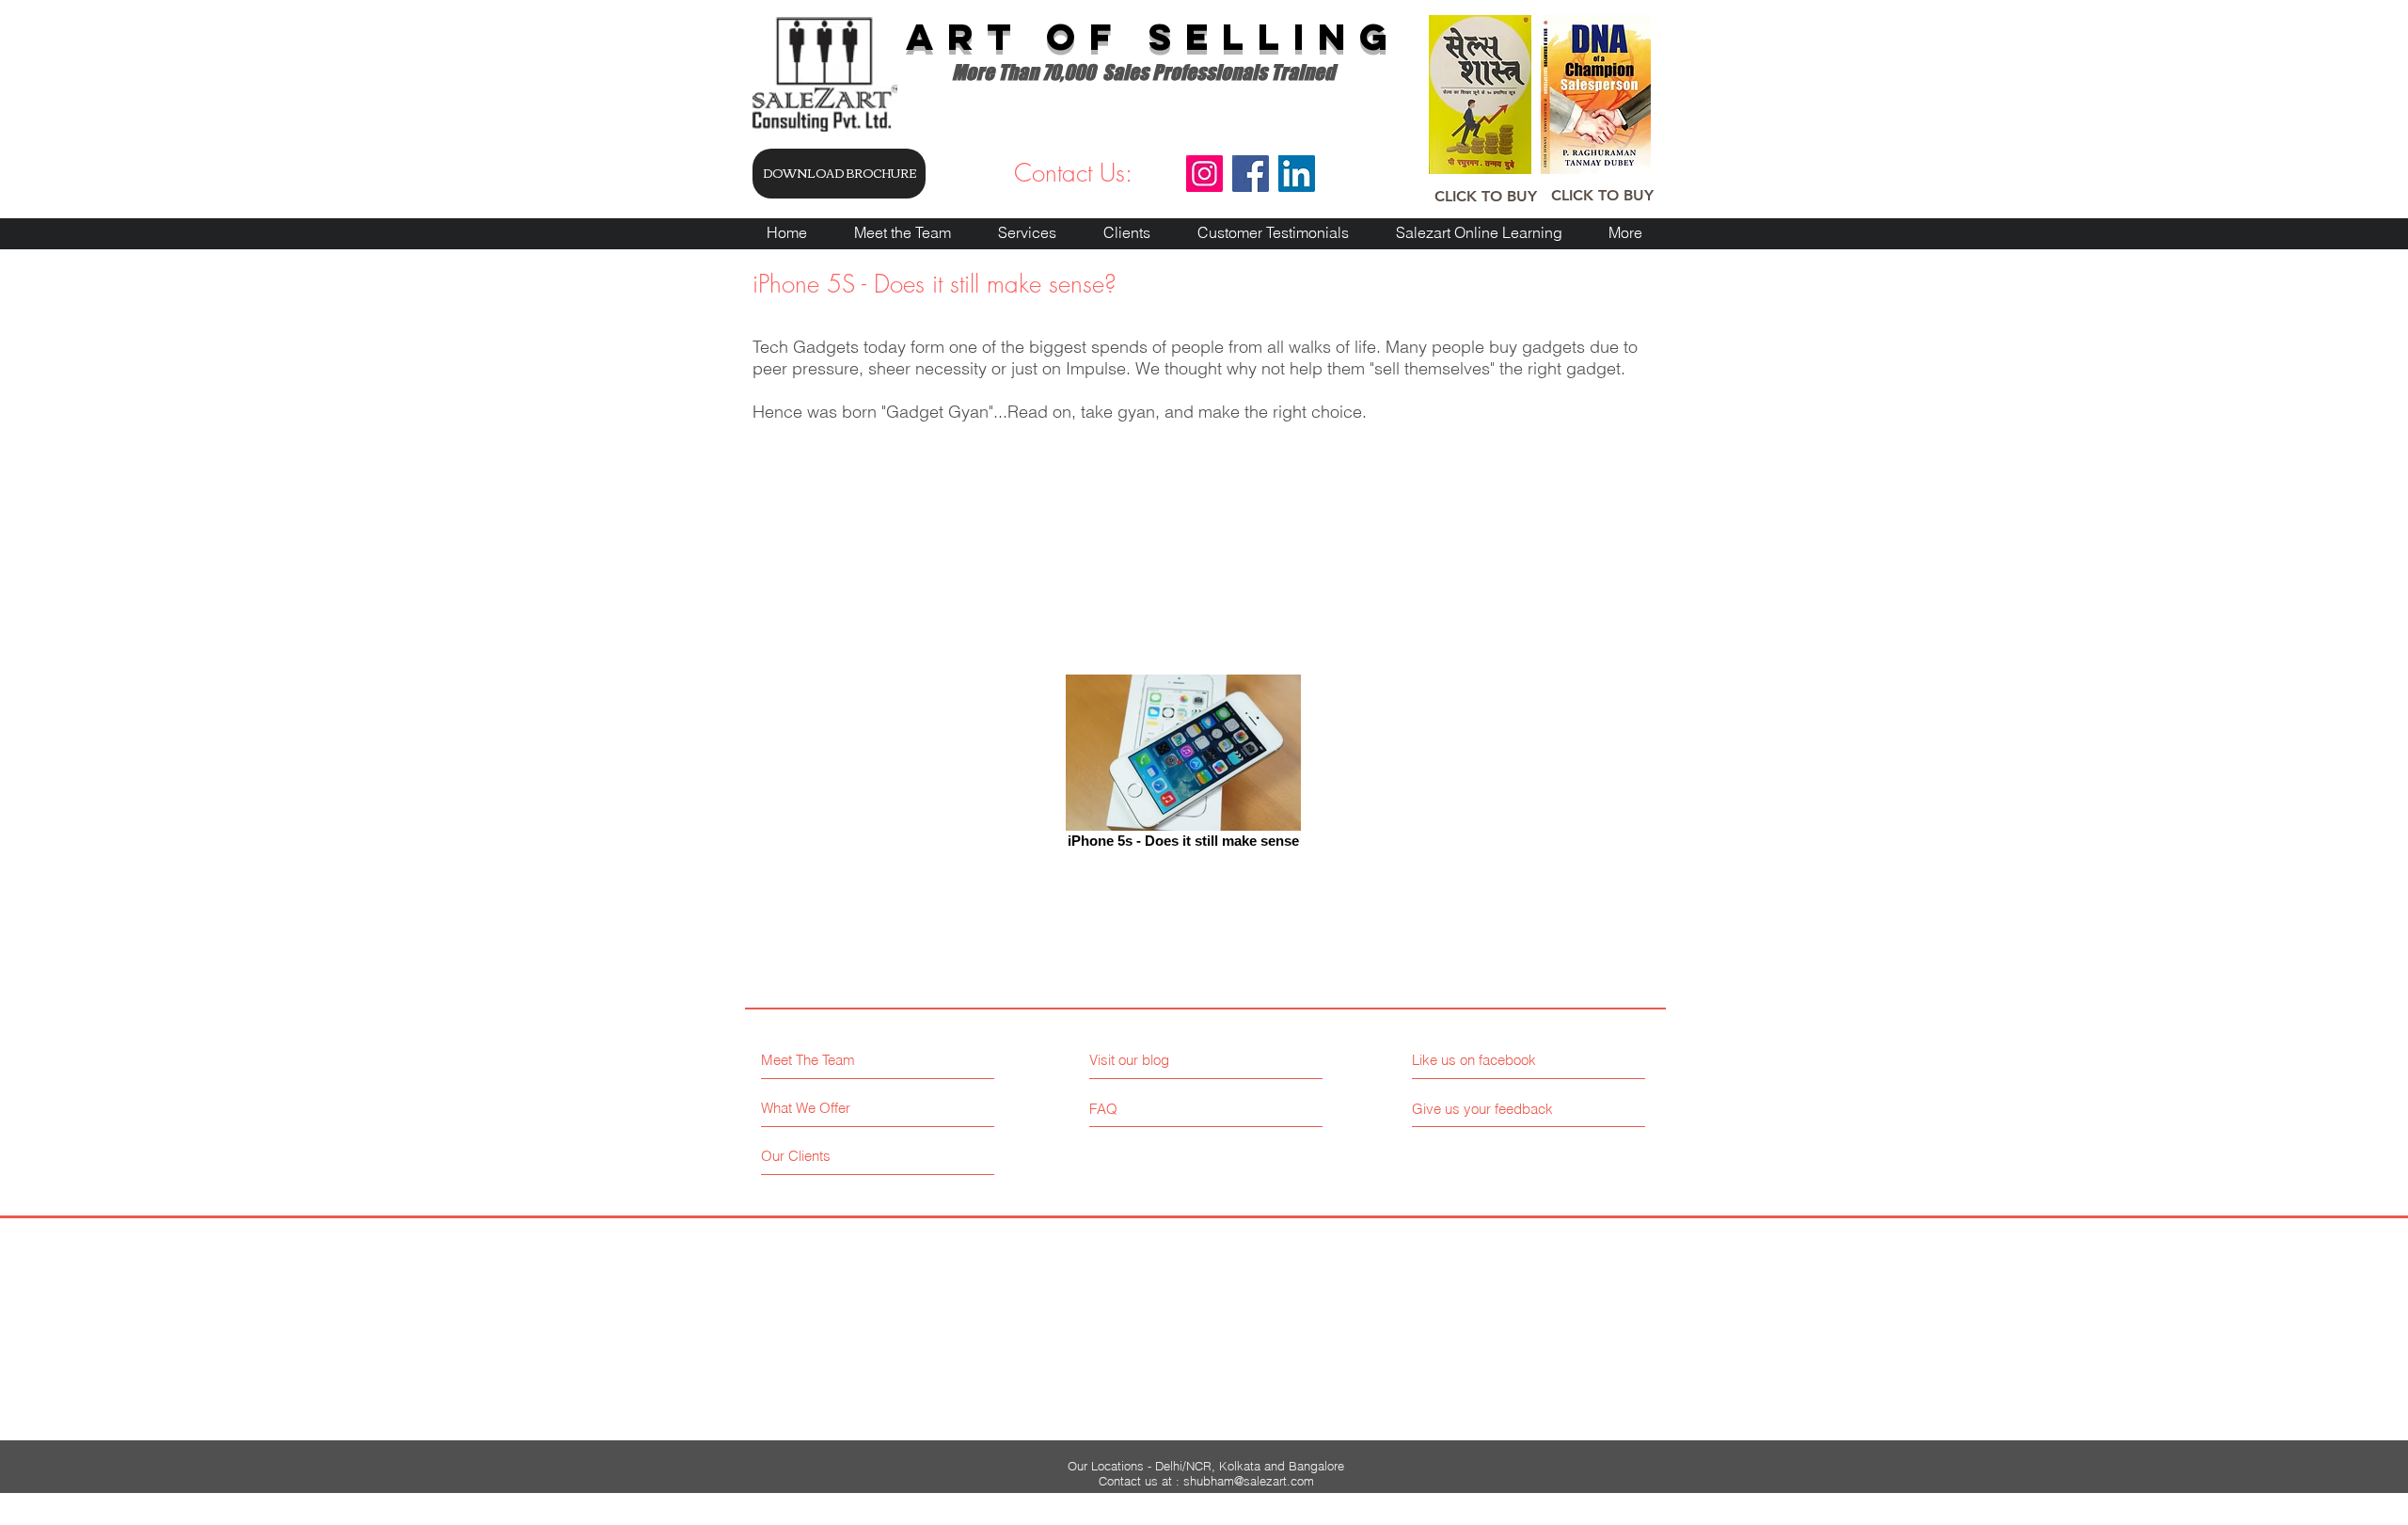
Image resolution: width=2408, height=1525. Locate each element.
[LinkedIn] (1297, 174)
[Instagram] (1204, 174)
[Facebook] (1251, 174)
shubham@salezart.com (1249, 1481)
